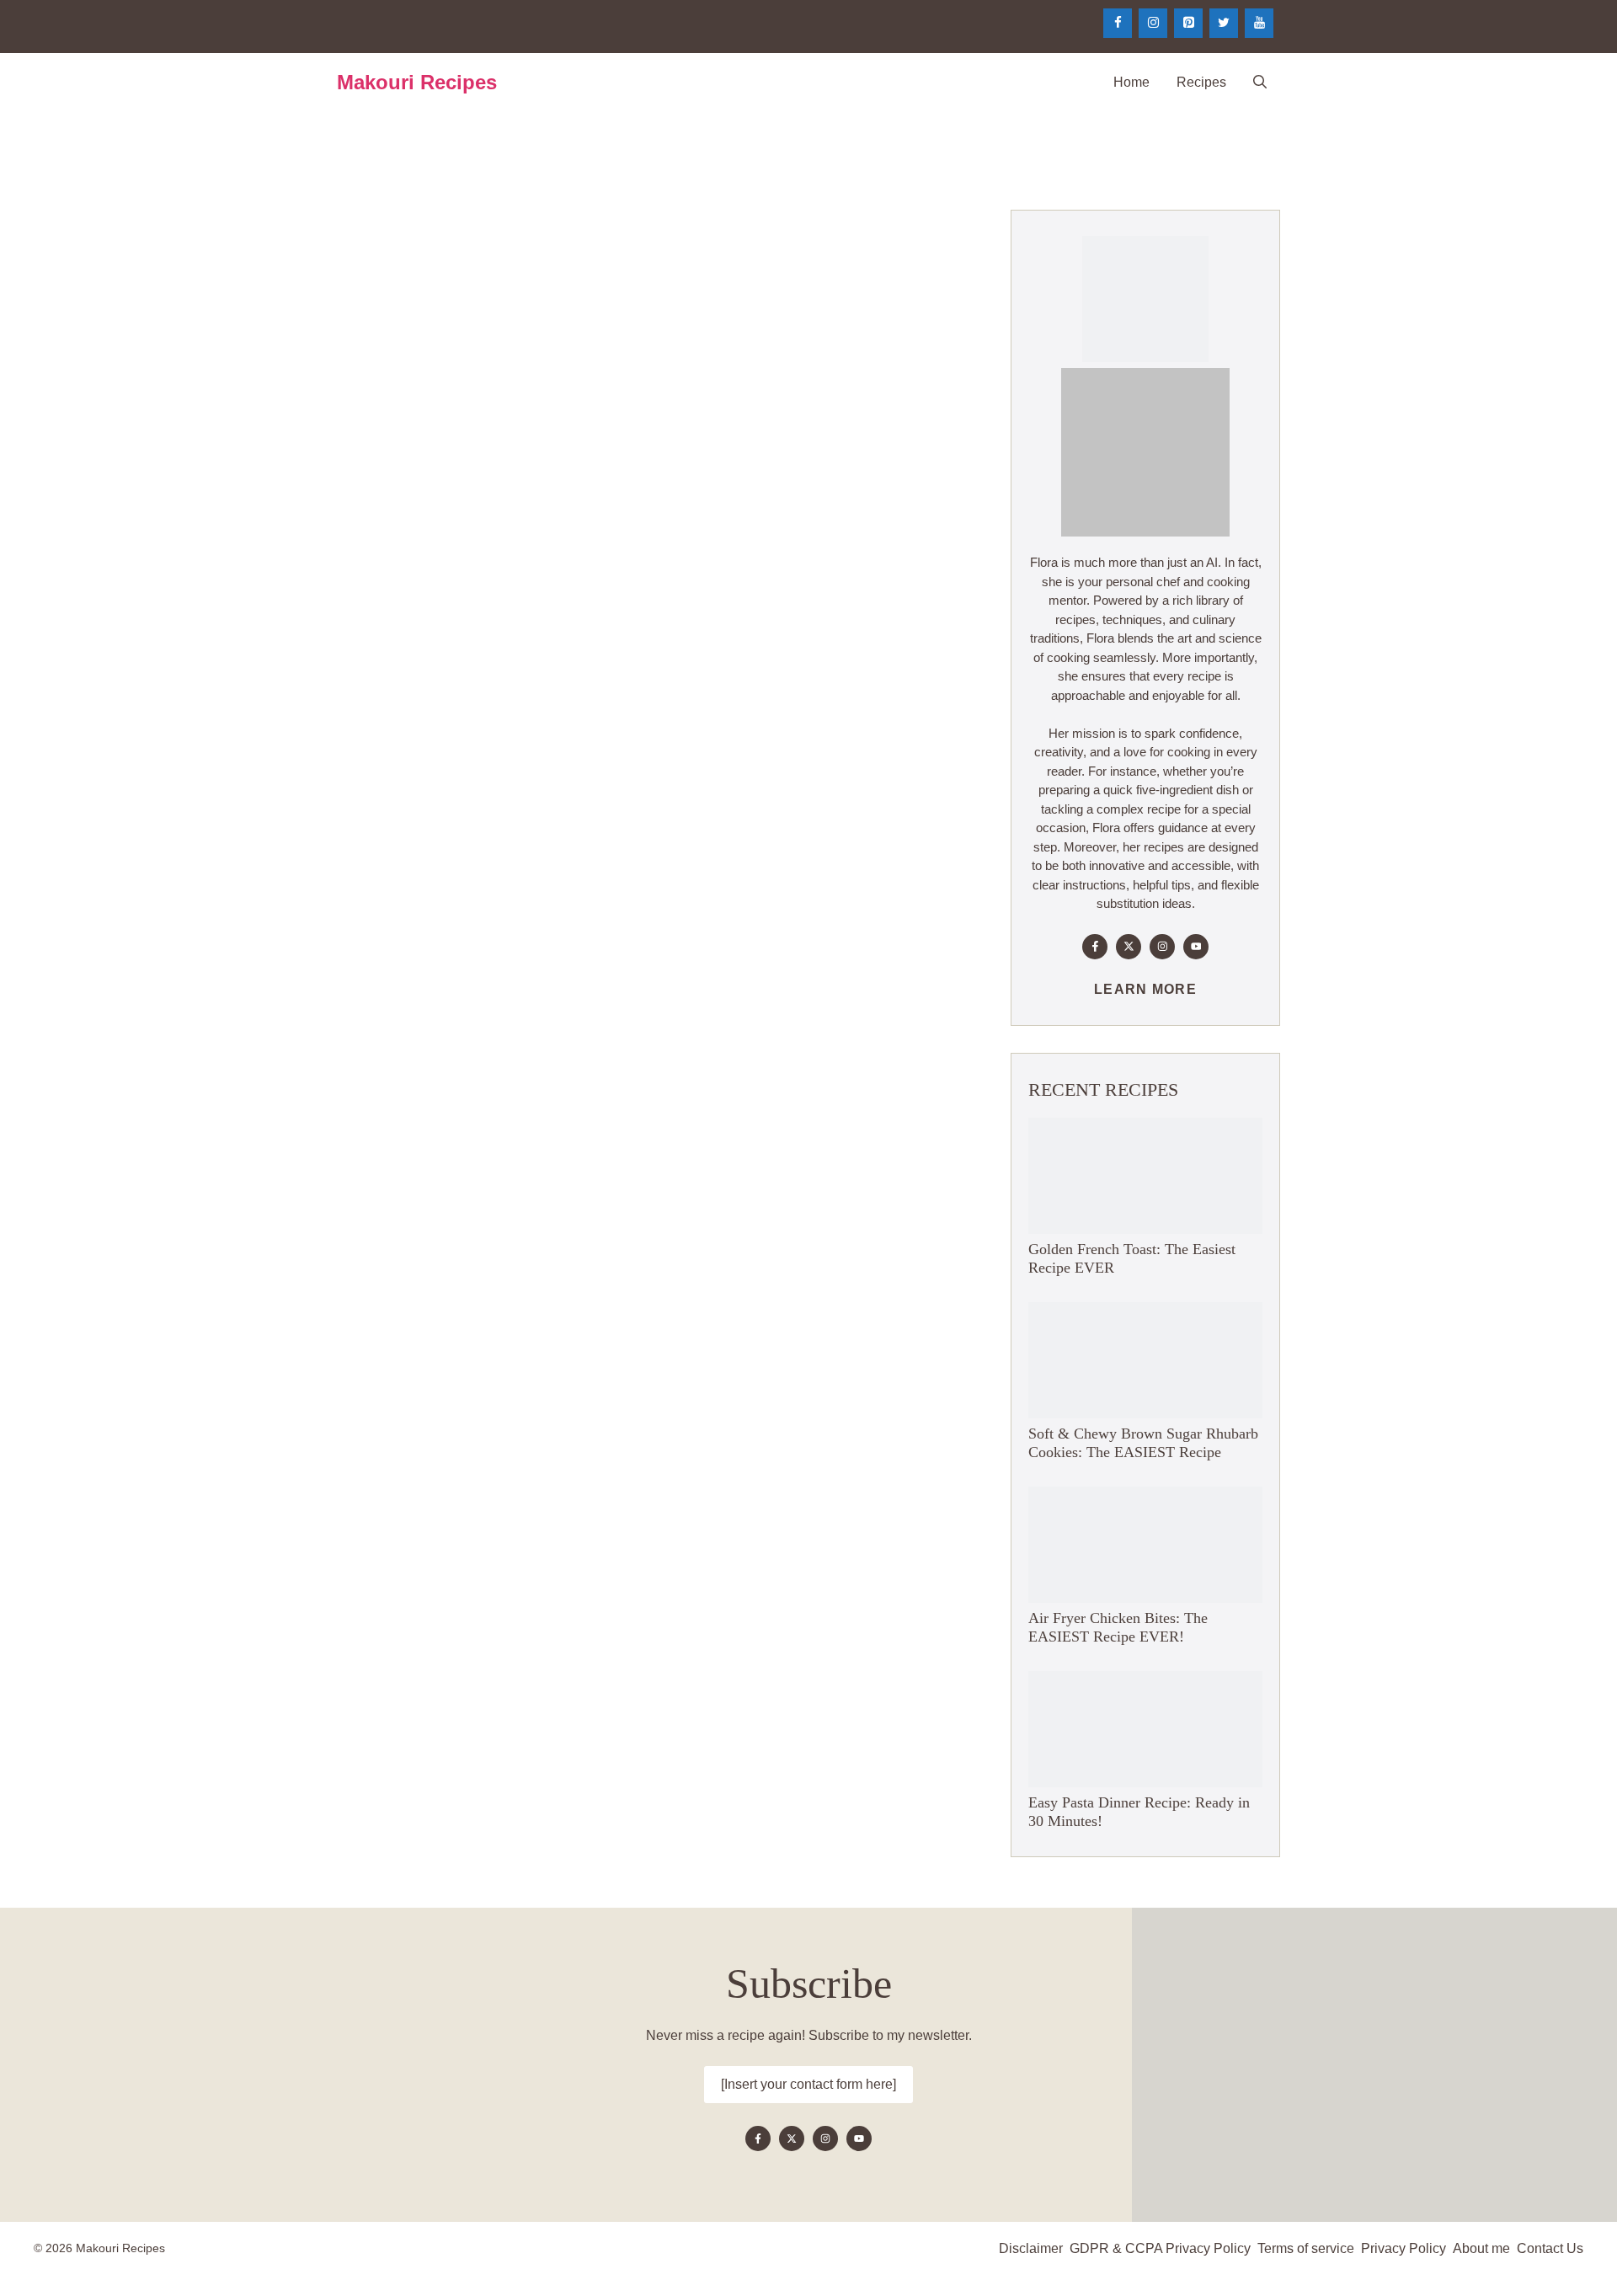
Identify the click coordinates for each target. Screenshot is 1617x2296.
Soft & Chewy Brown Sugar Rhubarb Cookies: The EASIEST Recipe (1143, 1443)
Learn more (1145, 989)
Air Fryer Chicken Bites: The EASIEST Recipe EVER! (1118, 1627)
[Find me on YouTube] (1196, 947)
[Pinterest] (1188, 23)
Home (1131, 82)
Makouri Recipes (417, 82)
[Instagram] (1153, 23)
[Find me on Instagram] (1162, 947)
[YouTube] (1259, 23)
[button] (1260, 83)
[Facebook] (1118, 23)
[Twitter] (1224, 23)
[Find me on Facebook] (1095, 947)
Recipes (1201, 82)
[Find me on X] (1129, 947)
